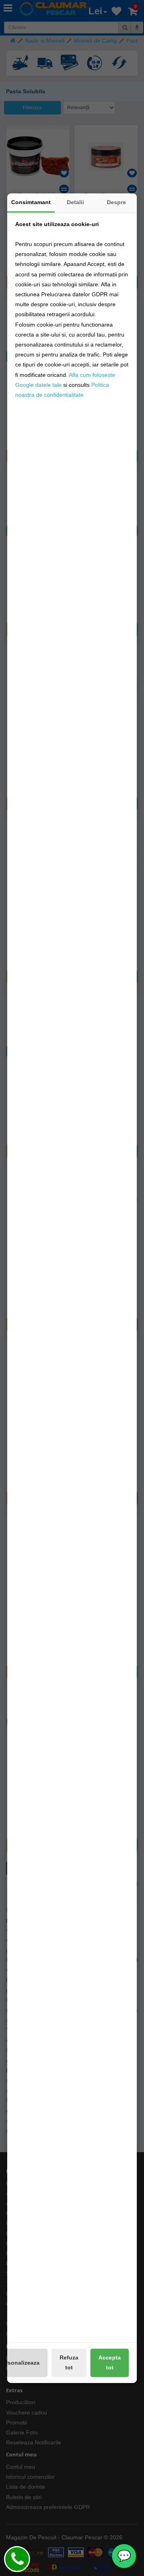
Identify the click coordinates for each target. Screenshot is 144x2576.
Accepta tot (110, 2362)
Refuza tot (69, 2362)
